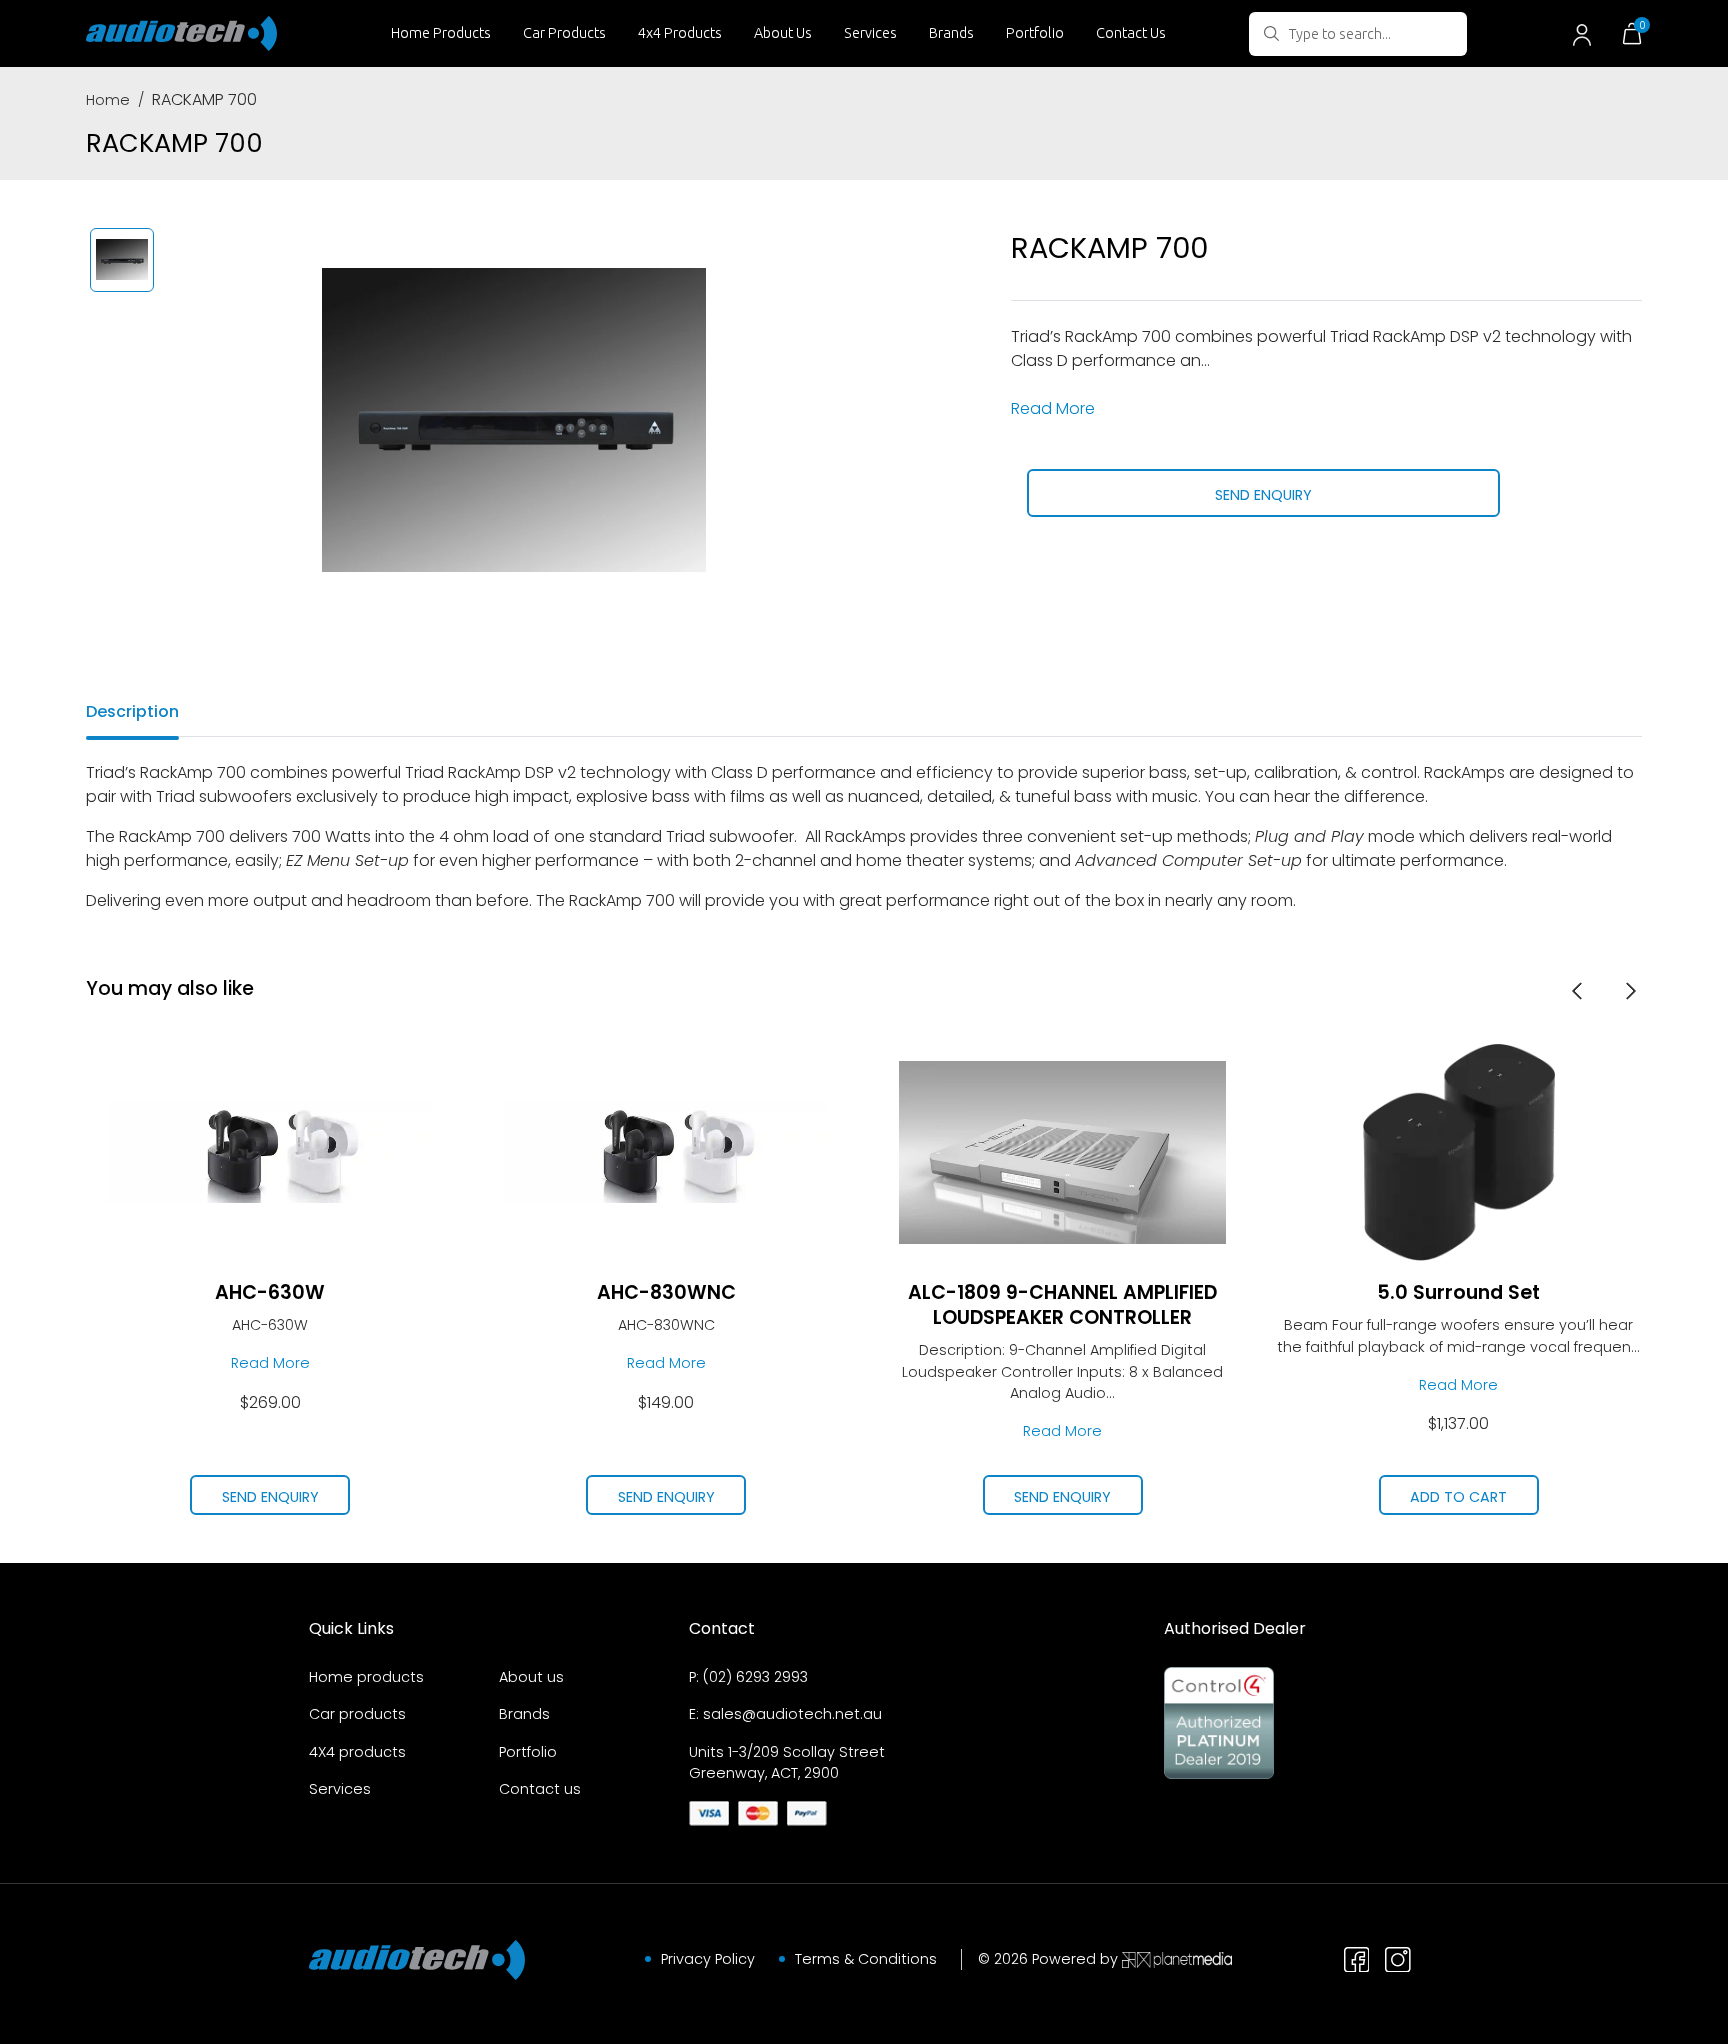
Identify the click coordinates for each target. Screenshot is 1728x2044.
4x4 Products (680, 33)
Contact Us (1131, 33)
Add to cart (1458, 1497)
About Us (783, 33)
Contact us (540, 1789)
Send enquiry (1263, 495)
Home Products (441, 33)
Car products (357, 1714)
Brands (951, 33)
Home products (366, 1677)
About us (531, 1677)
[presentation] (1577, 990)
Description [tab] (132, 711)
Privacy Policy (708, 1959)
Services (870, 33)
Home (108, 100)
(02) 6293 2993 (755, 1677)
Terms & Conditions (866, 1959)
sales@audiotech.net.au (792, 1714)
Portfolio (1035, 33)
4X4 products (357, 1752)
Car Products (564, 33)
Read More (1053, 408)
